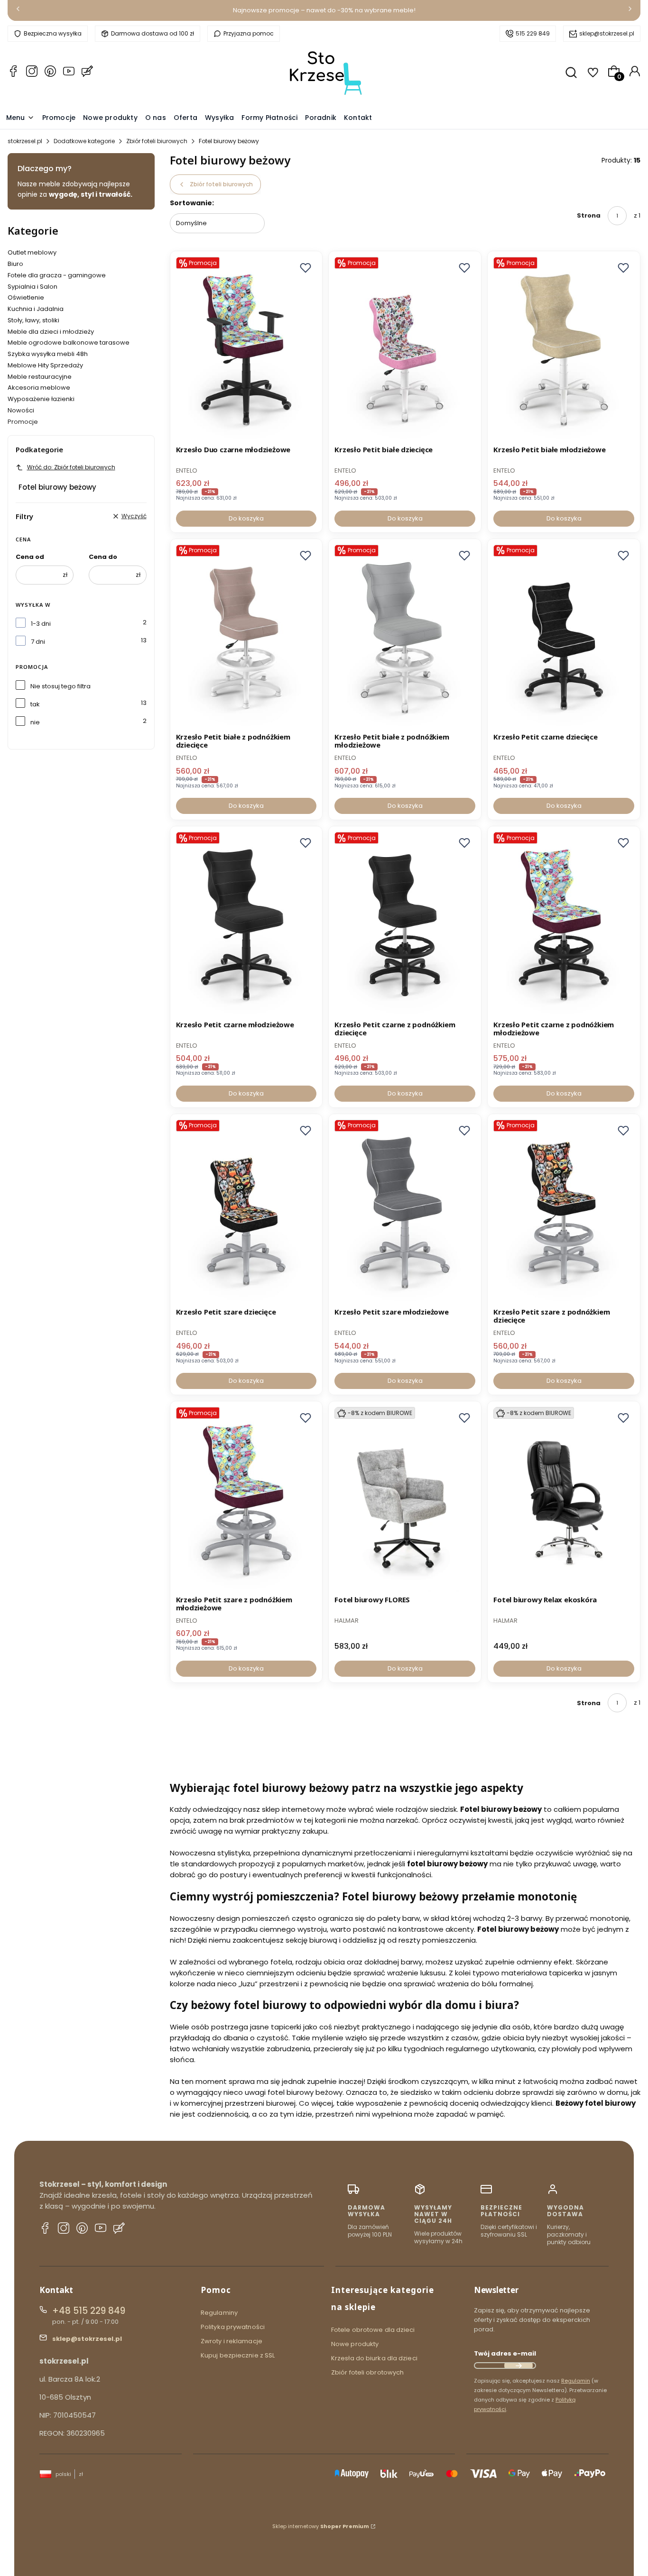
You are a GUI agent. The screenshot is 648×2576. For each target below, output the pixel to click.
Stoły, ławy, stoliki (33, 320)
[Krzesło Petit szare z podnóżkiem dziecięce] (564, 1212)
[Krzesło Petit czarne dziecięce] (564, 637)
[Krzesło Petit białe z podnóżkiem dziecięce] (246, 637)
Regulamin (576, 2381)
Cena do (103, 557)
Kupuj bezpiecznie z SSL (238, 2355)
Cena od (30, 557)
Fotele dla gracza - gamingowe (57, 275)
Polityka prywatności (233, 2327)
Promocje (23, 422)
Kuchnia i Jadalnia (36, 309)
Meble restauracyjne (40, 377)
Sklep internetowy (321, 2526)
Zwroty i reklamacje (231, 2341)
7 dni (38, 642)
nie (35, 722)
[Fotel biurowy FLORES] (405, 1499)
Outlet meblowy (32, 252)
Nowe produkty (355, 2344)
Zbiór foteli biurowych (157, 141)
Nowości (21, 410)
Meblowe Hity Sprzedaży (45, 365)
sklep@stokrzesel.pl (607, 33)
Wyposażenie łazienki (41, 399)
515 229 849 (533, 33)
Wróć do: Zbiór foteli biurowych (71, 467)
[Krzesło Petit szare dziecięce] (246, 1212)
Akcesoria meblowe (39, 388)
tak (35, 704)
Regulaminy (219, 2313)
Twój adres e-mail (505, 2353)
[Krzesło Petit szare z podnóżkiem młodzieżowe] (246, 1499)
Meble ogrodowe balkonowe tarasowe (69, 343)
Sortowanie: (192, 203)
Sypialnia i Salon (32, 287)
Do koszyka (246, 518)
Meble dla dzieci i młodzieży (51, 332)
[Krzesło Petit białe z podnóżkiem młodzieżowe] (405, 637)
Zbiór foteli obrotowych (367, 2372)
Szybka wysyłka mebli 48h (48, 354)
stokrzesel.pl (25, 141)
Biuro (15, 264)
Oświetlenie (26, 297)
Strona (589, 215)
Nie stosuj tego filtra (60, 686)
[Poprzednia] (18, 11)
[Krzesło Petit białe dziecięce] (405, 349)
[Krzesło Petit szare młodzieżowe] (405, 1212)
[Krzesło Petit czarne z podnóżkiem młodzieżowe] (564, 924)
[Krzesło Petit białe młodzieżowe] (564, 349)
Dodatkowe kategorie (84, 141)
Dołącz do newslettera (518, 2366)
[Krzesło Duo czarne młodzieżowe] (246, 349)
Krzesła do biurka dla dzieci (374, 2358)
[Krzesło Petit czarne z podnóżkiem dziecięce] (405, 924)
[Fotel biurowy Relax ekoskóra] (564, 1499)
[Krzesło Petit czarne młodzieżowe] (246, 924)
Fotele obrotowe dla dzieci (373, 2330)
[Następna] (630, 11)
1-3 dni (41, 624)
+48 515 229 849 (89, 2311)
